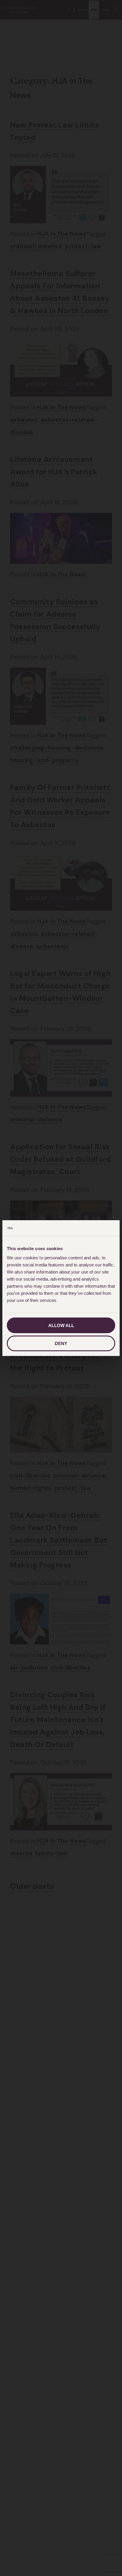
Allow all (61, 1325)
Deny (61, 1343)
